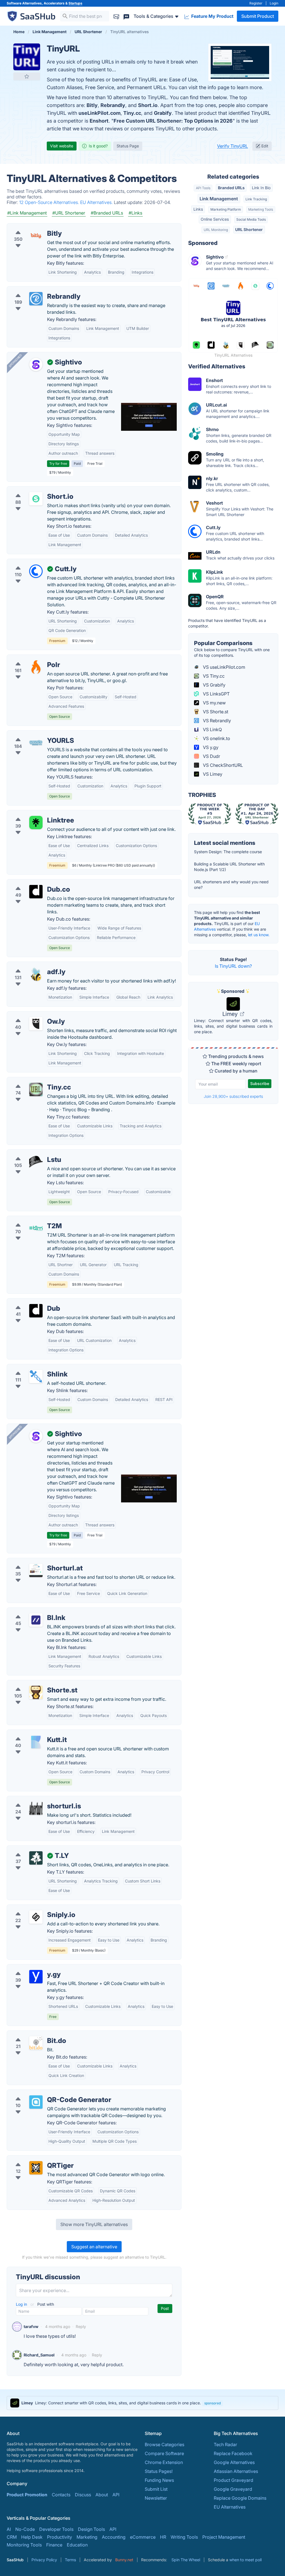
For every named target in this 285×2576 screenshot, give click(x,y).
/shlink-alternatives (31, 1368)
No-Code (25, 2529)
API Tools (203, 188)
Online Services (215, 219)
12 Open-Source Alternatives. (50, 202)
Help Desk (32, 2537)
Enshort (99, 121)
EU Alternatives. (97, 202)
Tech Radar (225, 2444)
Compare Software (164, 2453)
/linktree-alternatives (33, 814)
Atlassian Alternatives (236, 2471)
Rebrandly (113, 105)
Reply (81, 2326)
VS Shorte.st (215, 712)
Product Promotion (27, 2495)
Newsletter (156, 2498)
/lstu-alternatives (29, 1153)
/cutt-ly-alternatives (32, 562)
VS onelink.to (216, 738)
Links (198, 209)
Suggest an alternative (94, 2247)
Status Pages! (159, 2471)
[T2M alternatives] (36, 1228)
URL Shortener (249, 229)
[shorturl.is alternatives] (36, 1808)
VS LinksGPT (216, 694)
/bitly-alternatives (30, 227)
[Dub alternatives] (36, 1311)
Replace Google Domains (240, 2498)
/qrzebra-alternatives (33, 2159)
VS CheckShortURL (222, 765)
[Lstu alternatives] (36, 1162)
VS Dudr (211, 756)
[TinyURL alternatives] (27, 57)
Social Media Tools (251, 219)
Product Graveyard (234, 2480)
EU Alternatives (230, 2507)
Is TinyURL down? (233, 966)
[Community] (126, 16)
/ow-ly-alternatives (31, 1015)
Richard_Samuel (39, 2355)
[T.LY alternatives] (36, 1858)
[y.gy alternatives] (36, 1977)
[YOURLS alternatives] (36, 743)
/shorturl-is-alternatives (36, 1799)
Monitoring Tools (24, 2545)
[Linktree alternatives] (36, 823)
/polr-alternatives (29, 658)
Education (77, 2545)
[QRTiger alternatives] (36, 2168)
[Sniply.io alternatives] (36, 1917)
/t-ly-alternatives (29, 1849)
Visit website (62, 146)
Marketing (87, 2537)
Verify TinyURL (233, 146)
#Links (135, 213)
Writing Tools (184, 2537)
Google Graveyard (233, 2489)
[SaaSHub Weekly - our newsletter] (116, 16)
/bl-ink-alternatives (31, 1611)
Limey (231, 1014)
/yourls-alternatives (32, 734)
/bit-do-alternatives (32, 2034)
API (116, 2495)
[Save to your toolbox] (27, 76)
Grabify (163, 113)
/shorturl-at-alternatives (36, 1561)
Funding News (159, 2480)
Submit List (156, 2489)
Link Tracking (256, 199)
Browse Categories (164, 2444)
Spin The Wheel (186, 2560)
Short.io (148, 105)
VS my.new (214, 703)
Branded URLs (231, 188)
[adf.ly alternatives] (36, 974)
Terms (70, 2560)
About (102, 2495)
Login (274, 3)
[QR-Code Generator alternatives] (36, 2102)
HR (163, 2537)
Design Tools (91, 2529)
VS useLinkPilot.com (223, 667)
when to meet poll (245, 2560)
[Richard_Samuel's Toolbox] (17, 2355)
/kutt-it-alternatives (31, 1733)
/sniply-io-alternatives (34, 1908)
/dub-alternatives (29, 1302)
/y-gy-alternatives (30, 1968)
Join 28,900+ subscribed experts (233, 1096)
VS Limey (212, 774)
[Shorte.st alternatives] (36, 1692)
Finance (54, 2545)
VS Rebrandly (216, 721)
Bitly (92, 105)
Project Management (224, 2537)
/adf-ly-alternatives (31, 965)
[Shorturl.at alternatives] (36, 1570)
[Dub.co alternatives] (36, 892)
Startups (75, 3)
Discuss (83, 2495)
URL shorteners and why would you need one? (231, 885)
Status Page (128, 146)
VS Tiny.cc (213, 676)
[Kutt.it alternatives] (36, 1742)
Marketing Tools (261, 209)
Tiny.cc (132, 113)
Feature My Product (212, 16)
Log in (22, 2304)
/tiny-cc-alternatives (32, 1081)
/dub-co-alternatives (33, 883)
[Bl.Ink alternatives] (36, 1620)
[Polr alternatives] (36, 667)
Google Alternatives (234, 2462)
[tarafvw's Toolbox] (17, 2327)
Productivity (60, 2537)
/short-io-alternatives (33, 490)
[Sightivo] (36, 364)
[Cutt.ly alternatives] (36, 571)
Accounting (114, 2537)
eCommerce (143, 2537)
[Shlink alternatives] (36, 1376)
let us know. (259, 935)
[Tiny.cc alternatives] (36, 1089)
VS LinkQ (212, 729)
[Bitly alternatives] (36, 236)
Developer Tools (56, 2529)
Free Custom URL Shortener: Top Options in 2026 (173, 121)
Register (256, 3)
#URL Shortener (69, 213)
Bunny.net (124, 2560)
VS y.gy (210, 747)
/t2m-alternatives (29, 1219)
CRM (12, 2537)
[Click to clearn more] (142, 2403)
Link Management (219, 199)
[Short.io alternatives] (36, 499)
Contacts (61, 2495)
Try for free (58, 464)
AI (9, 2529)
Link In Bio (261, 188)
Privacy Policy (44, 2560)
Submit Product (258, 16)
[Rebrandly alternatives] (36, 299)
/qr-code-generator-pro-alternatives (49, 2093)
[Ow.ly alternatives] (36, 1024)
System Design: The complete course (228, 852)
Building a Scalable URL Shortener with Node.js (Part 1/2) (229, 867)
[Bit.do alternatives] (36, 2043)
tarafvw (31, 2326)
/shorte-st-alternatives (35, 1684)
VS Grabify (214, 685)
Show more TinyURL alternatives (94, 2224)
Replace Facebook (233, 2453)
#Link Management (27, 213)
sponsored (212, 2403)
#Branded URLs (107, 213)
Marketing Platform (226, 209)
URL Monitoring (216, 230)
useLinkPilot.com (99, 113)
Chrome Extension (164, 2462)
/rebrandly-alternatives (35, 290)
